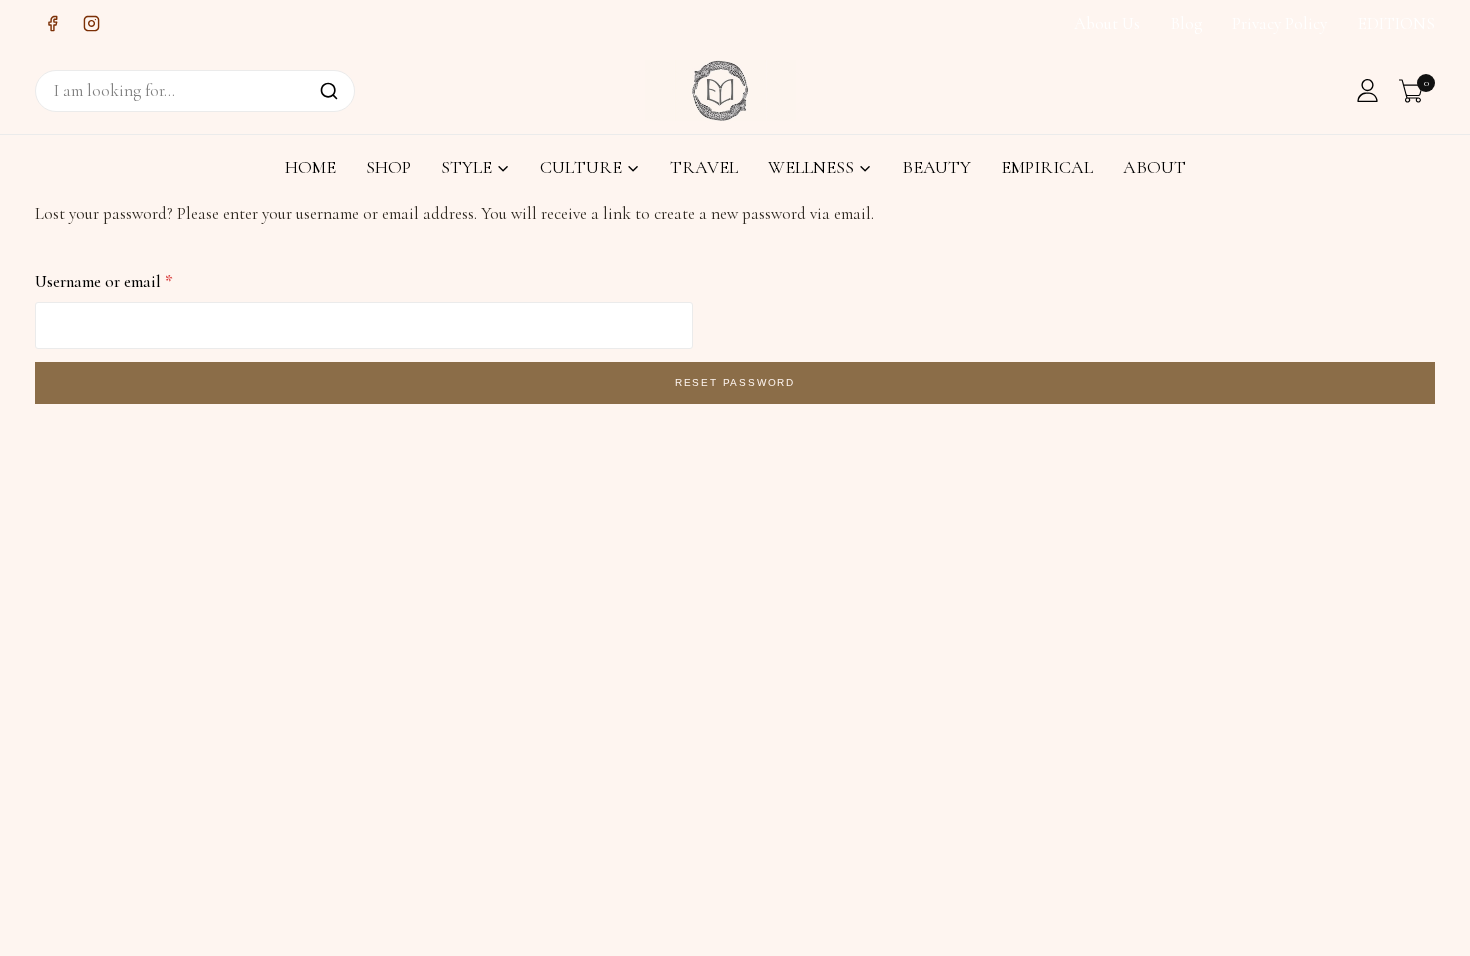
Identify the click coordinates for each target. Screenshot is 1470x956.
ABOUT (1154, 167)
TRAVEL (704, 167)
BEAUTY (936, 167)
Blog (1186, 23)
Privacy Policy (1279, 23)
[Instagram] (91, 24)
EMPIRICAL (1047, 167)
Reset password (735, 382)
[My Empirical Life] (720, 90)
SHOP (388, 167)
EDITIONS (1396, 23)
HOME (310, 167)
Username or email (109, 277)
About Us (1107, 23)
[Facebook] (52, 24)
